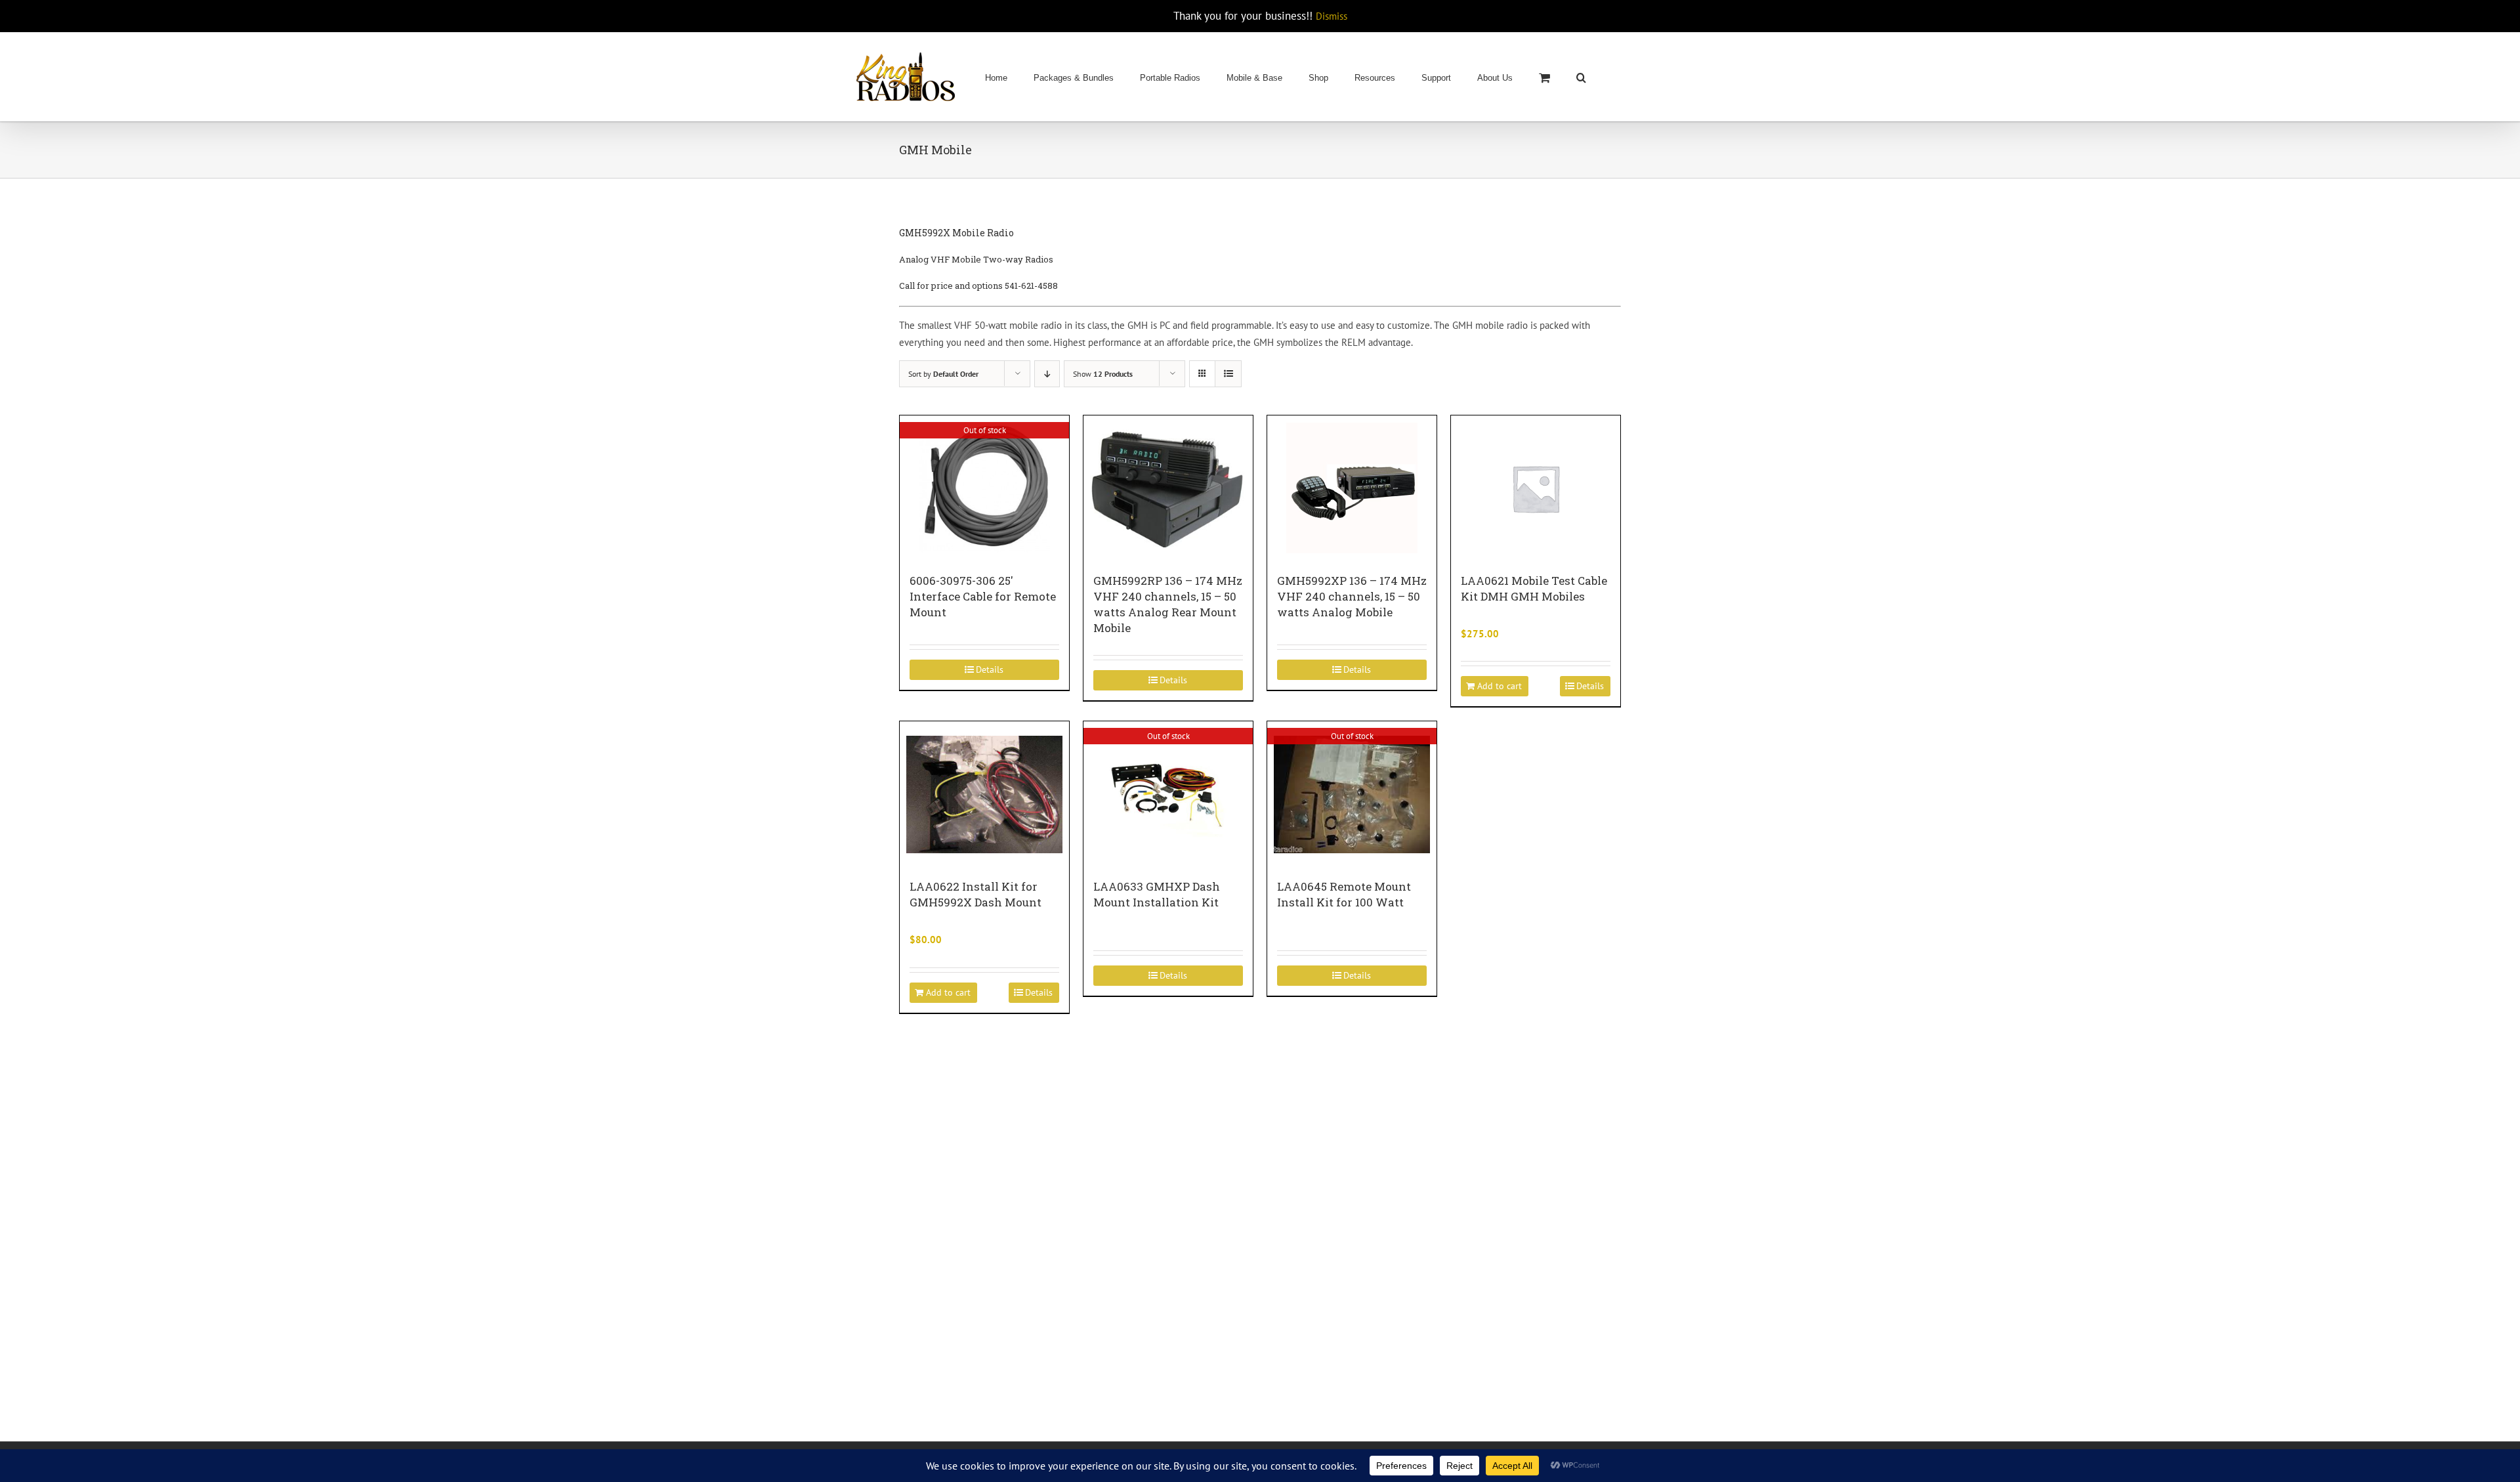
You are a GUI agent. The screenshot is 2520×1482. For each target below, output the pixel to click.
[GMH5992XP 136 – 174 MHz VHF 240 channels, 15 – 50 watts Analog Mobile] (1352, 488)
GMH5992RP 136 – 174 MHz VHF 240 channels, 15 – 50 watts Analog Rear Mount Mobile (1168, 604)
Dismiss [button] (1332, 16)
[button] (1581, 77)
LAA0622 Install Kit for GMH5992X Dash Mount (976, 894)
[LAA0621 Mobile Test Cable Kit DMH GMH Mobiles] (1536, 488)
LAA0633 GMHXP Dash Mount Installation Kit (1157, 894)
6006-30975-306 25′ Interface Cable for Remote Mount (983, 596)
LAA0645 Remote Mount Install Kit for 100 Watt (1344, 894)
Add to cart (1500, 686)
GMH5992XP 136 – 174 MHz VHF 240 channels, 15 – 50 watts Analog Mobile (1352, 596)
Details (990, 669)
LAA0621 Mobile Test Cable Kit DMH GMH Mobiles (1534, 588)
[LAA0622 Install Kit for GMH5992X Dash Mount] (984, 794)
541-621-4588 (1031, 286)
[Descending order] (1047, 374)
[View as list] (1228, 374)
